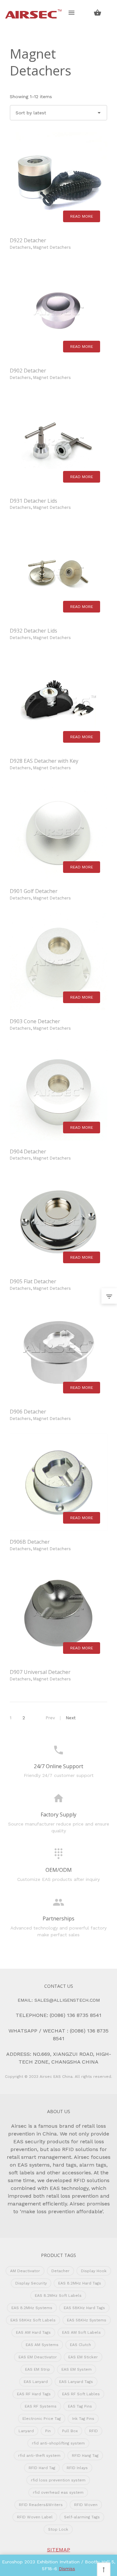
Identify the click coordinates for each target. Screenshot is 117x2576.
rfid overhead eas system (58, 2492)
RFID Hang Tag (85, 2456)
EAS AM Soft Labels (81, 2332)
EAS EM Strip (38, 2369)
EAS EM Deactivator (38, 2357)
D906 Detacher (28, 1412)
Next (71, 1718)
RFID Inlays (77, 2468)
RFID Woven (86, 2505)
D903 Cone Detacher (35, 1021)
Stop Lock (58, 2529)
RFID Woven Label (35, 2517)
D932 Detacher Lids (33, 631)
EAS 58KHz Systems (87, 2320)
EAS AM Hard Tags (33, 2332)
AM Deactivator (25, 2271)
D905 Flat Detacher (33, 1281)
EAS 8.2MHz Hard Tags (80, 2283)
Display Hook (94, 2271)
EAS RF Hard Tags (34, 2394)
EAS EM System (77, 2369)
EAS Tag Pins (80, 2406)
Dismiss (67, 2569)
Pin (48, 2431)
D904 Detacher (28, 1151)
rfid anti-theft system (39, 2456)
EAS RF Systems (41, 2406)
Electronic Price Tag (42, 2419)
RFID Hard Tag (42, 2468)
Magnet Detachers (52, 247)
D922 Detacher (28, 240)
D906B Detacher (30, 1542)
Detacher (60, 2271)
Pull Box (70, 2431)
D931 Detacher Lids (33, 501)
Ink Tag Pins (83, 2419)
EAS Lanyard (36, 2382)
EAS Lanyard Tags (76, 2382)
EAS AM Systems (42, 2345)
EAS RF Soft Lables (81, 2394)
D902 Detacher (28, 371)
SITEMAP (59, 2550)
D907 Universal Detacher (40, 1672)
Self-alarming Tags (82, 2517)
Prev (50, 1718)
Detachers (20, 247)
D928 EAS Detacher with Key (44, 761)
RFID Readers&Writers (41, 2505)
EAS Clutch (80, 2345)
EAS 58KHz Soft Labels (33, 2320)
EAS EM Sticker (83, 2357)
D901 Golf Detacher (34, 891)
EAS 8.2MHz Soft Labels (58, 2296)
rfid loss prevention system (58, 2480)
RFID (93, 2431)
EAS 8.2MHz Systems (32, 2308)
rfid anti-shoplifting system (58, 2443)
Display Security (31, 2283)
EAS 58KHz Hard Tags (84, 2308)
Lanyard (26, 2431)
